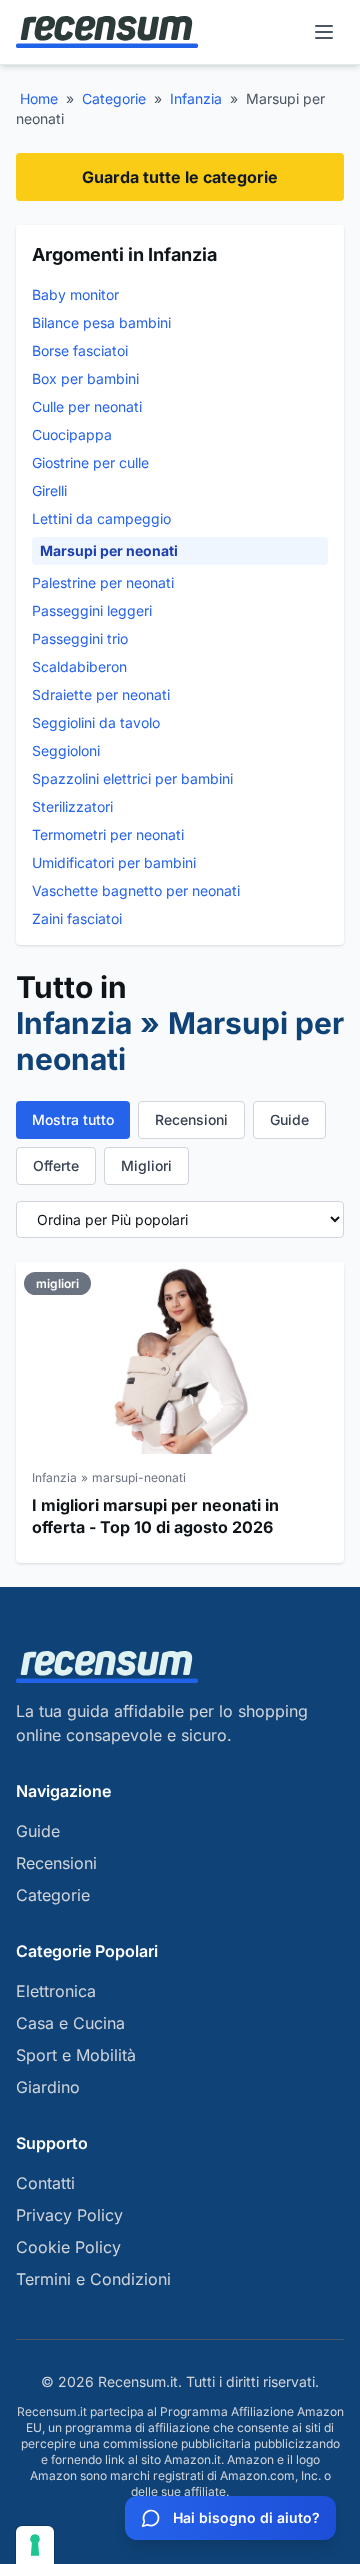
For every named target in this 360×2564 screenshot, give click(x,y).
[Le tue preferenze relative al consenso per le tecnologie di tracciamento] (35, 2545)
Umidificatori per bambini (114, 862)
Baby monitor (75, 294)
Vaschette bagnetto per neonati (136, 890)
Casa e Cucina (70, 2023)
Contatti (45, 2183)
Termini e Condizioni (93, 2279)
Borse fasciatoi (80, 350)
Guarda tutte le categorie (180, 177)
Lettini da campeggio (101, 518)
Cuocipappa (72, 434)
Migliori (146, 1165)
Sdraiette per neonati (101, 694)
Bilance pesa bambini (101, 322)
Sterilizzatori (72, 806)
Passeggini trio (80, 638)
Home (39, 98)
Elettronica (56, 1991)
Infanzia (196, 98)
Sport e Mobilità (76, 2055)
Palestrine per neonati (103, 582)
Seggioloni (66, 750)
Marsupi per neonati (109, 550)
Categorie (114, 98)
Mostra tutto (73, 1119)
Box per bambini (85, 378)
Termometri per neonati (108, 834)
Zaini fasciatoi (77, 918)
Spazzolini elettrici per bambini (132, 778)
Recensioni (191, 1119)
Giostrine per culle (90, 462)
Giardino (48, 2087)
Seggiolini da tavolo (96, 722)
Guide (289, 1119)
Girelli (49, 490)
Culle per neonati (87, 406)
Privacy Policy (69, 2215)
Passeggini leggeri (92, 610)
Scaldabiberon (79, 666)
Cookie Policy (68, 2247)
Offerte (56, 1165)
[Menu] (324, 32)
